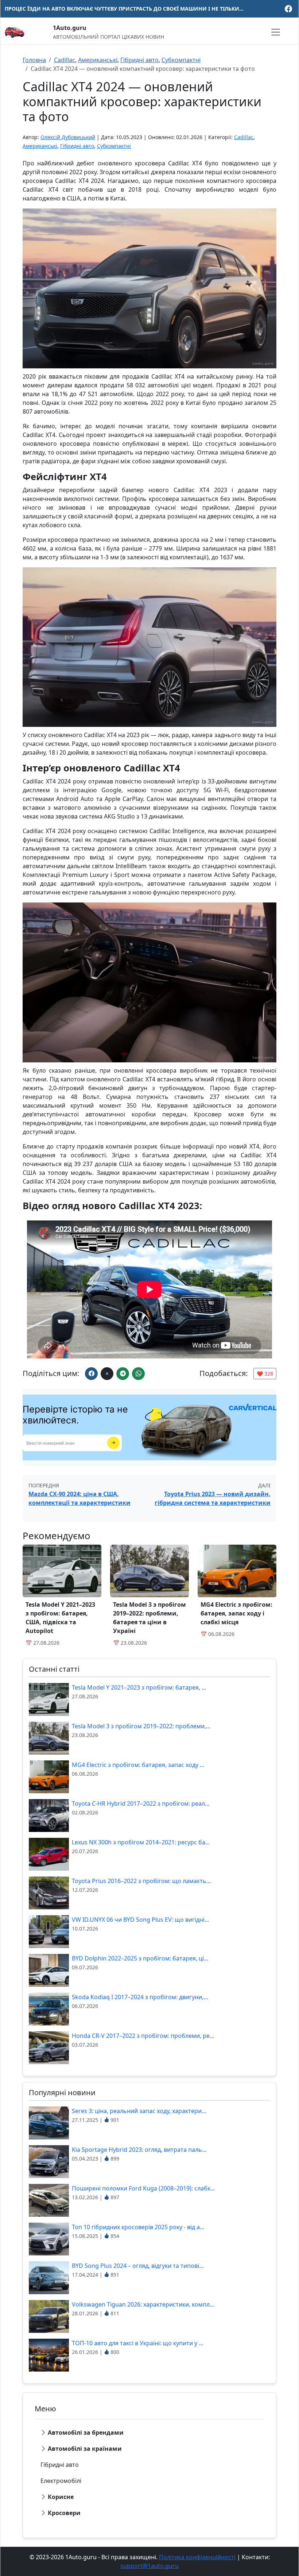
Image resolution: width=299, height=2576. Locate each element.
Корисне (61, 2497)
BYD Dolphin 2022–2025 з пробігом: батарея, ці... (140, 1958)
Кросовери (64, 2513)
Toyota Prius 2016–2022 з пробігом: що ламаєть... (141, 1881)
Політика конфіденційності (197, 2557)
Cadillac (65, 60)
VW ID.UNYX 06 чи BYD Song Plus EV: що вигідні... (140, 1920)
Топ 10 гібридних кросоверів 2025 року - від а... (138, 2227)
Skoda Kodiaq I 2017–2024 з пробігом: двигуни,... (140, 1997)
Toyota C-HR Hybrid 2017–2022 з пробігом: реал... (141, 1803)
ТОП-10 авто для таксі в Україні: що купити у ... (137, 2343)
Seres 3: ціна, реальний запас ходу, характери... (139, 2111)
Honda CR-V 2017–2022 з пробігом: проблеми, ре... (143, 2036)
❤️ (265, 1374)
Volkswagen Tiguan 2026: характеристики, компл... (143, 2304)
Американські (98, 60)
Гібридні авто (139, 60)
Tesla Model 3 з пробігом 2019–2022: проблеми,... (141, 1726)
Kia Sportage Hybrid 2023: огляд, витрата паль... (139, 2150)
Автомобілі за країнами (85, 2449)
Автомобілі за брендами (86, 2433)
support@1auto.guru (149, 2566)
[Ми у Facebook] (288, 9)
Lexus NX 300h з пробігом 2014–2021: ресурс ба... (141, 1842)
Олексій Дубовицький (68, 137)
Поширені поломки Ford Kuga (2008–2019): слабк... (143, 2188)
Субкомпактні (181, 60)
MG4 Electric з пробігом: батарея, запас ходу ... (138, 1765)
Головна (34, 60)
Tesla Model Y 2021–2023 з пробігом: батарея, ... (139, 1687)
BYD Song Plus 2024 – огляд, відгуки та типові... (138, 2266)
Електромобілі (61, 2481)
